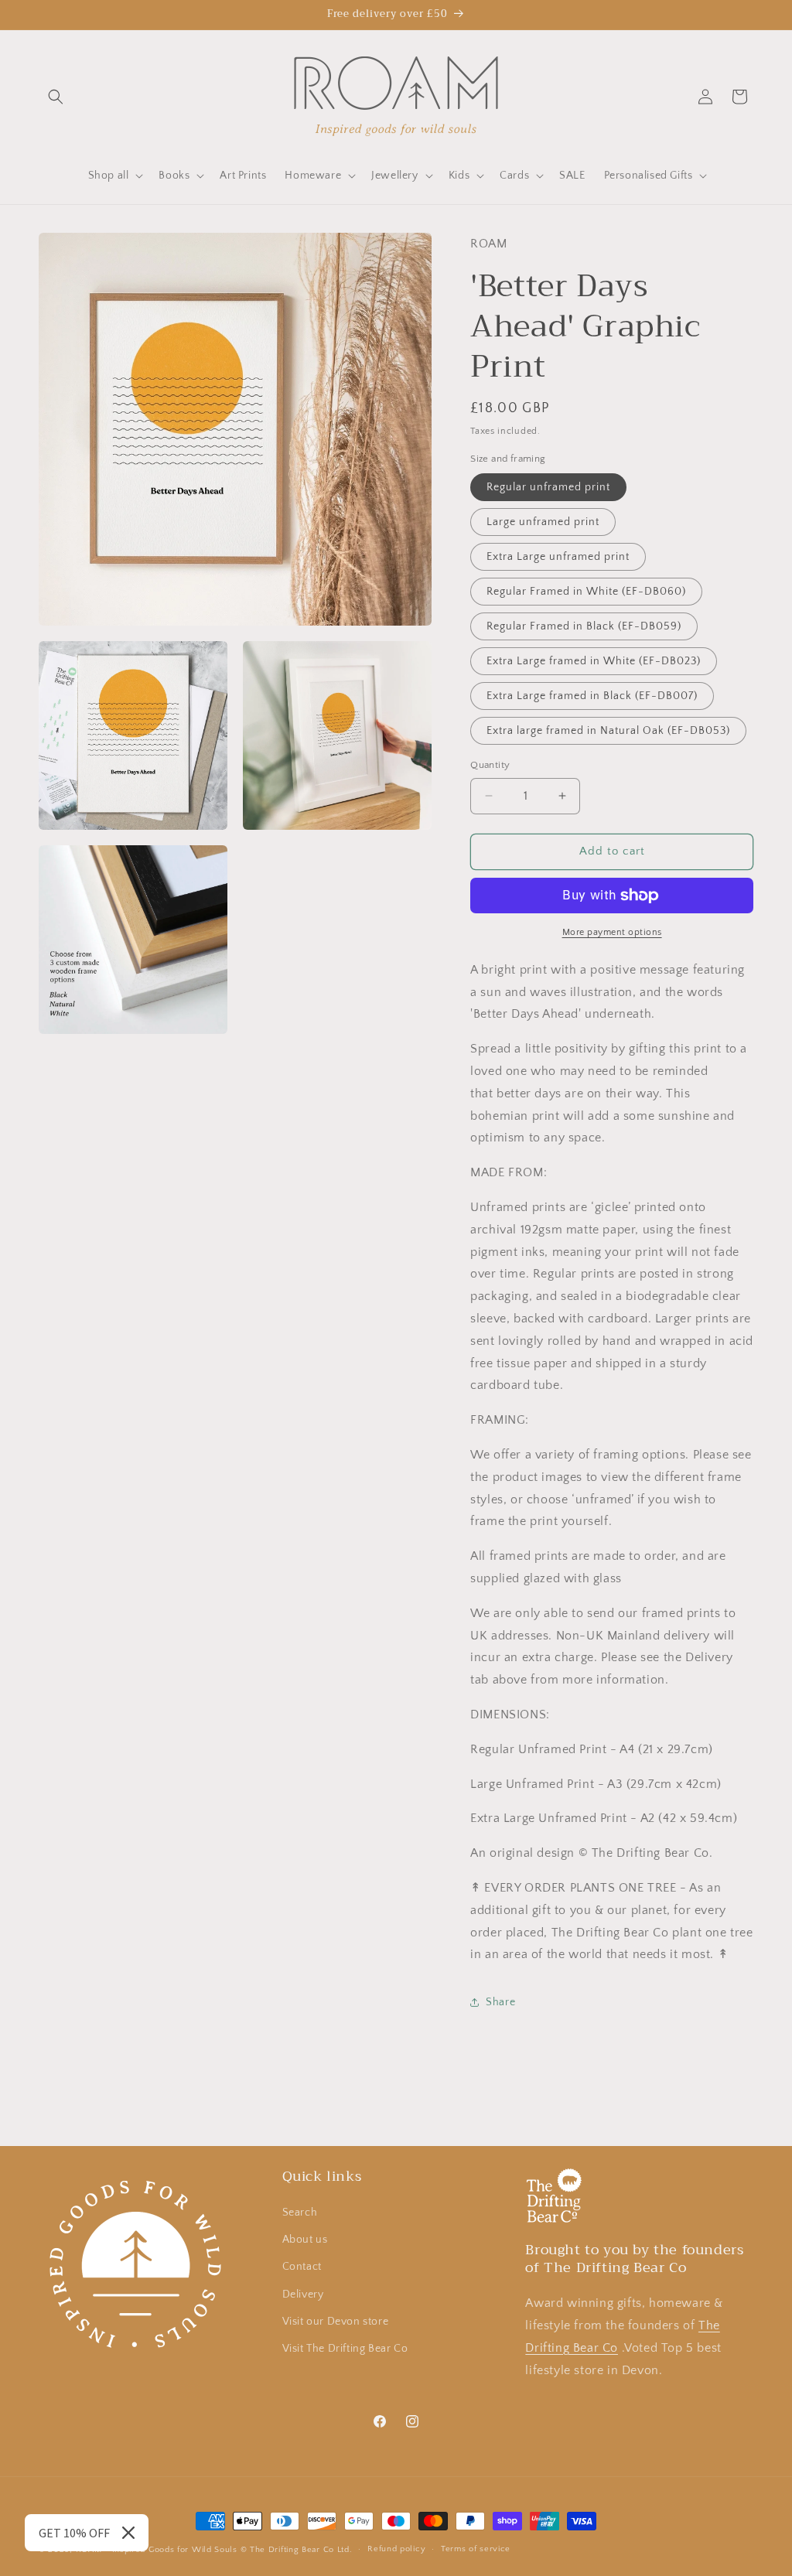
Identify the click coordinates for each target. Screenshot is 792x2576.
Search (300, 2213)
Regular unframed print (548, 487)
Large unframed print (543, 522)
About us (305, 2240)
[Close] (128, 2533)
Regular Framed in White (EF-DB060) (586, 592)
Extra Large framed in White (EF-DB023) (594, 661)
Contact (302, 2267)
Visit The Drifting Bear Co (345, 2349)
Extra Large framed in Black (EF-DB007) (592, 696)
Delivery (303, 2295)
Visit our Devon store (336, 2322)
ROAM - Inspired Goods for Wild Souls (157, 2550)
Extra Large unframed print (558, 557)
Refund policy (396, 2549)
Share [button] (500, 2002)
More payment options (612, 932)
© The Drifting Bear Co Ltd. (297, 2550)
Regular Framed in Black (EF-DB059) (584, 626)
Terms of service (476, 2549)
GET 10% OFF (74, 2533)
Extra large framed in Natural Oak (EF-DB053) (608, 731)
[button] (56, 97)
